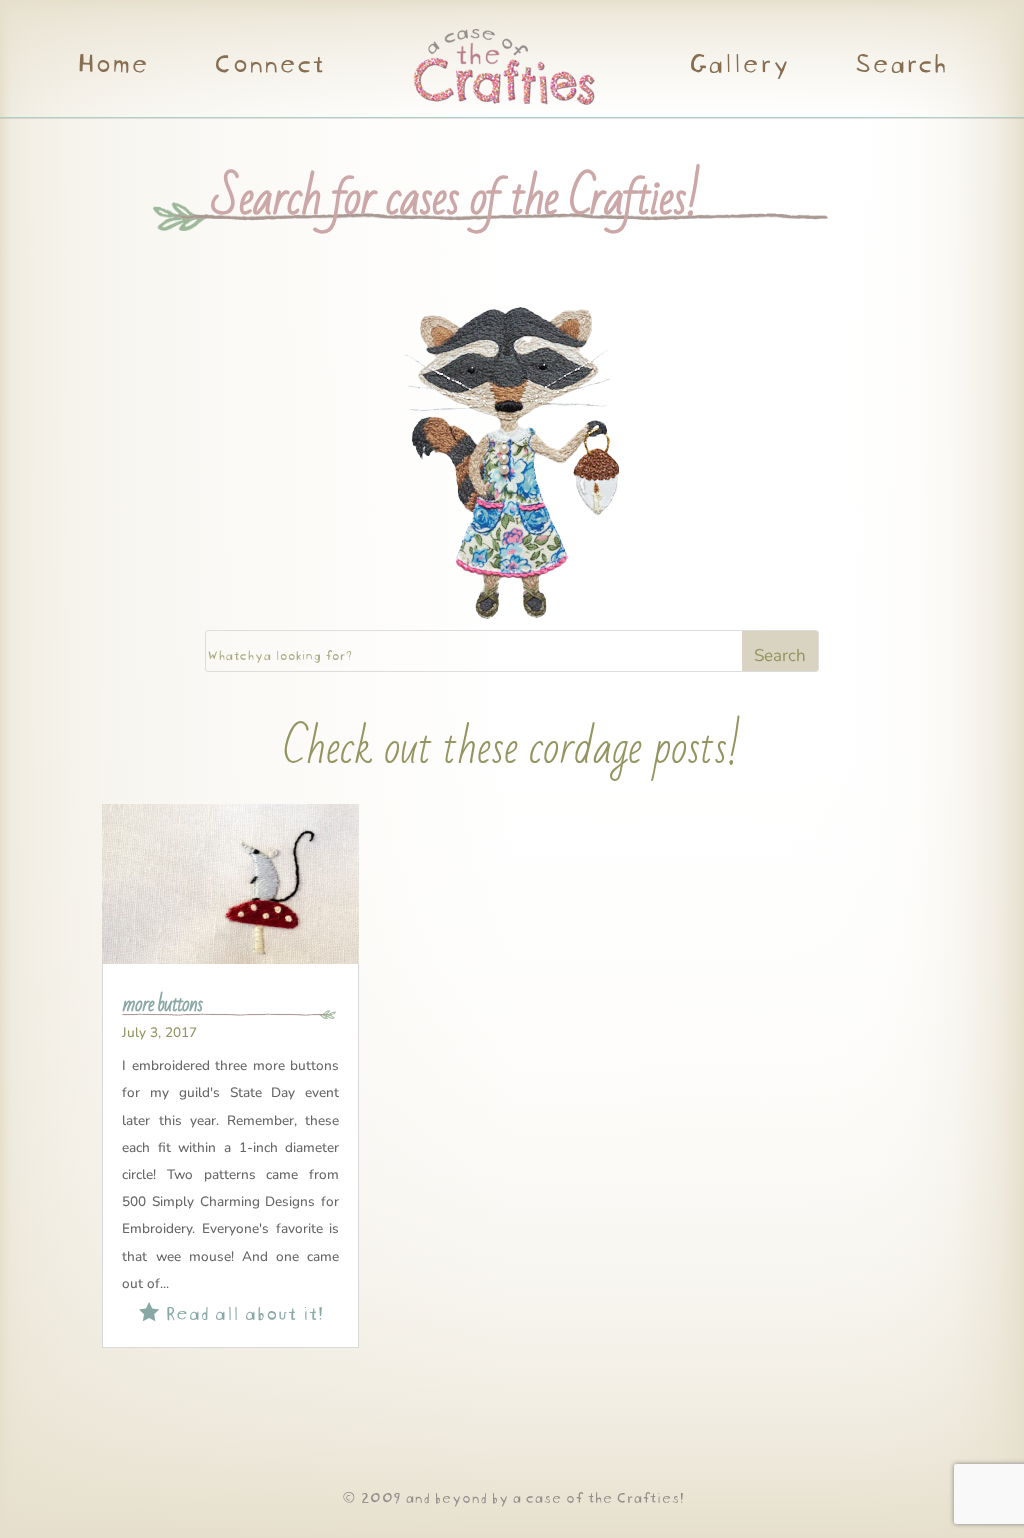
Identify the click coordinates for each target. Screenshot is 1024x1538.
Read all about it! (231, 1310)
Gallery (738, 66)
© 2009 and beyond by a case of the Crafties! (512, 1495)
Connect (268, 66)
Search (899, 66)
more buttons (162, 1004)
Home (112, 66)
